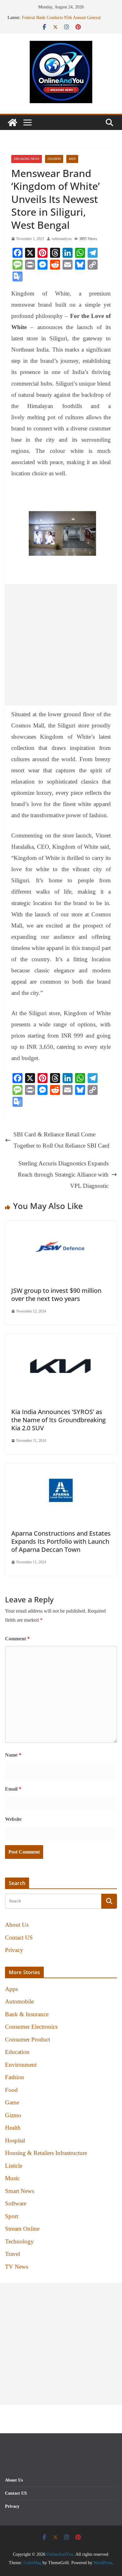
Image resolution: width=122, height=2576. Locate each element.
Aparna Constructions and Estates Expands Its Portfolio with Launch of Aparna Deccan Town (61, 1541)
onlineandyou (62, 239)
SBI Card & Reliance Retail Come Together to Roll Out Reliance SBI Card (61, 1140)
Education (17, 2052)
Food (11, 2090)
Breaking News (27, 159)
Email (13, 1789)
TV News (17, 2267)
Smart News (20, 2191)
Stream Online (22, 2229)
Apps (11, 1989)
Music (12, 2178)
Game (12, 2102)
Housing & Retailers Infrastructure (46, 2153)
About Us (17, 1925)
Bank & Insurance (27, 2014)
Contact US (19, 1938)
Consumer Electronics (31, 2027)
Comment (17, 1639)
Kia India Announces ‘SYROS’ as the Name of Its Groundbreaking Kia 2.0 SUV (58, 1420)
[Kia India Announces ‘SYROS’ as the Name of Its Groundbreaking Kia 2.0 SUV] (61, 1339)
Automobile (19, 2001)
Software (16, 2203)
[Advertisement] (61, 645)
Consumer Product (28, 2039)
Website (13, 1819)
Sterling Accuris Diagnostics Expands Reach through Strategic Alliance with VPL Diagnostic (63, 1175)
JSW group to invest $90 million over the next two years (56, 1295)
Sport (12, 2216)
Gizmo (13, 2115)
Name (13, 1755)
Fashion (54, 159)
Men (72, 159)
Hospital (15, 2140)
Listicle (14, 2166)
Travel (13, 2254)
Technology (19, 2241)
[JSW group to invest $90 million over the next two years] (61, 1226)
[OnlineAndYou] (13, 122)
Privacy (14, 1950)
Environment (21, 2065)
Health (13, 2128)
